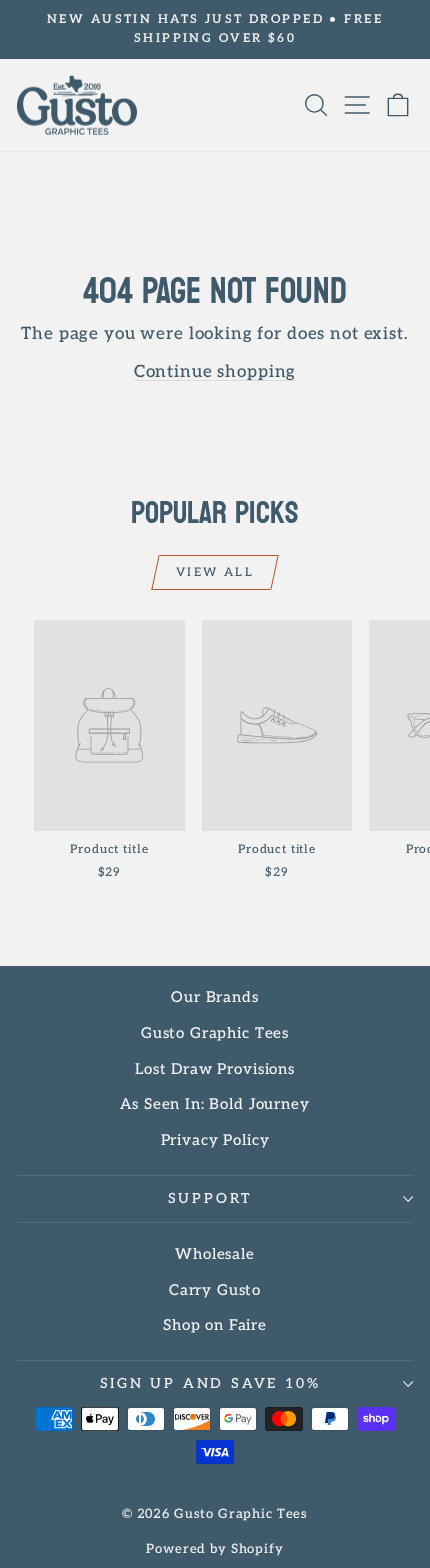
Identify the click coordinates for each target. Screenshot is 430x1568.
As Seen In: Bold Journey (214, 1104)
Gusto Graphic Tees (215, 1033)
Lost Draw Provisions (215, 1069)
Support (210, 1198)
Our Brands (215, 997)
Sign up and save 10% (210, 1383)
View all (215, 572)
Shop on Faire (215, 1325)
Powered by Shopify (214, 1549)
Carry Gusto (215, 1290)
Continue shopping (215, 372)
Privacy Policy (215, 1140)
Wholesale (215, 1254)
